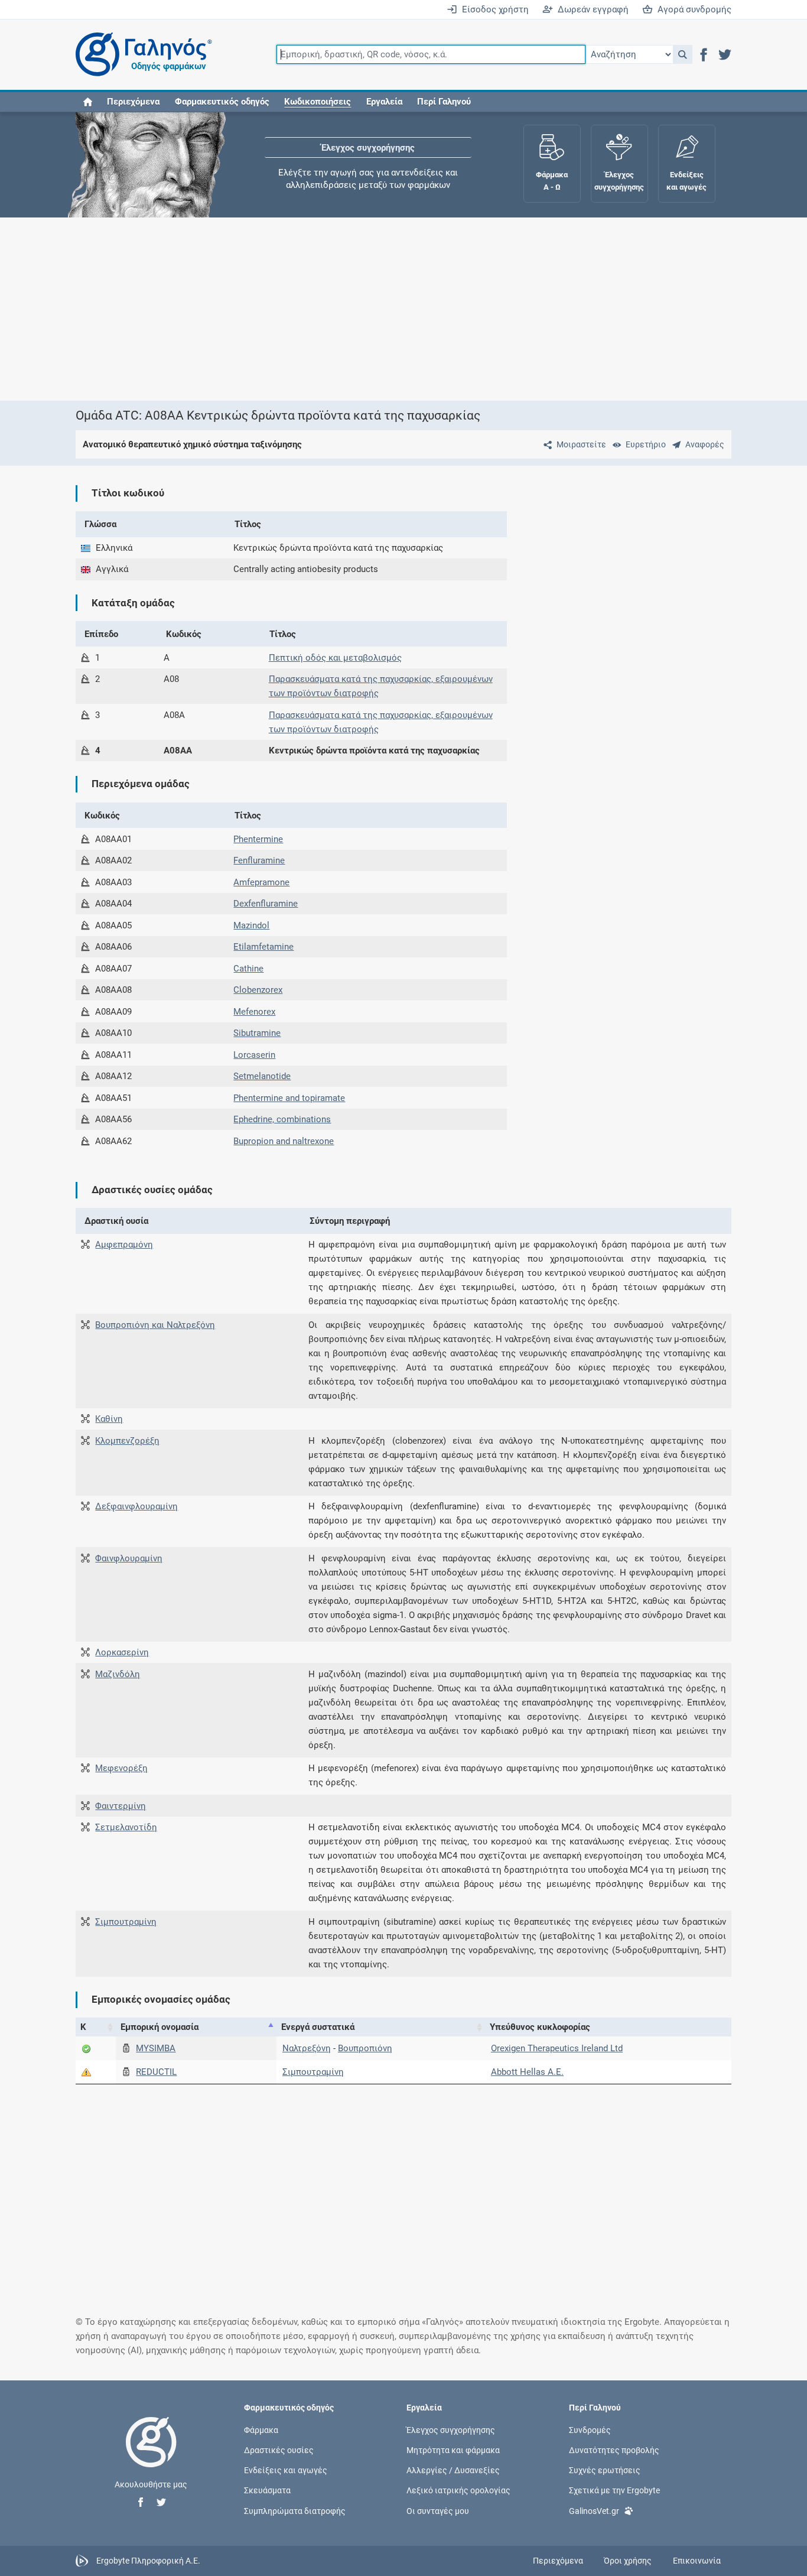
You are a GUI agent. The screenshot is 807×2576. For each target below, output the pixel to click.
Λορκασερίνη (122, 1652)
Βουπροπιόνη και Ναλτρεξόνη (155, 1325)
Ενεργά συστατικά (318, 2027)
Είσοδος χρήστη (493, 9)
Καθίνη (109, 1419)
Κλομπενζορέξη (127, 1441)
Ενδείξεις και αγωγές (286, 2470)
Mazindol (251, 925)
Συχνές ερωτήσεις (605, 2470)
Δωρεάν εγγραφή (591, 9)
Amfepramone (261, 882)
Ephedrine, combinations (282, 1119)
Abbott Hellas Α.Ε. (527, 2072)
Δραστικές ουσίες (279, 2450)
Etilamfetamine (263, 947)
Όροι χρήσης (628, 2561)
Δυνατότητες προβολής (614, 2450)
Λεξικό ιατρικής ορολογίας (458, 2490)
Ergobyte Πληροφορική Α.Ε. (148, 2560)
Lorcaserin (254, 1055)
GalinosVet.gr (594, 2510)
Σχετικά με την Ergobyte (614, 2490)
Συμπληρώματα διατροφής (295, 2510)
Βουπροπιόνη (365, 2048)
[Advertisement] (403, 309)
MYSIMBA (156, 2048)
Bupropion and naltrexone (284, 1141)
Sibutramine (257, 1033)
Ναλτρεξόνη (307, 2048)
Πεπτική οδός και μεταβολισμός (335, 658)
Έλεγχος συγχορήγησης (368, 148)
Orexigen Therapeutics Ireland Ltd (557, 2048)
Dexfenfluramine (266, 904)
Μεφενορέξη (121, 1768)
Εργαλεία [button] (384, 102)
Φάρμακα (261, 2429)
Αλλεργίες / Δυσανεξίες (453, 2470)
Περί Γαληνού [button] (444, 102)
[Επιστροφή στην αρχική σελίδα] (151, 2454)
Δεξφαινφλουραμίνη (136, 1506)
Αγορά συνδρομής (692, 9)
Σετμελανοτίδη (126, 1827)
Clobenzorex (258, 990)
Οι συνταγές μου (438, 2510)
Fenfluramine (259, 860)
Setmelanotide (262, 1076)
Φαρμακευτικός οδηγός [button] (222, 102)
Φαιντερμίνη (121, 1806)
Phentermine (258, 839)
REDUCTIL (156, 2072)
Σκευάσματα (267, 2490)
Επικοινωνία (697, 2561)
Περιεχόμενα (133, 102)
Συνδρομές (590, 2429)
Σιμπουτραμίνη (126, 1922)
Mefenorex (254, 1012)
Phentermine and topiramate (289, 1098)
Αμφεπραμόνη (124, 1245)
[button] (683, 54)
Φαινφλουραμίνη (129, 1558)
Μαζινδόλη (118, 1674)
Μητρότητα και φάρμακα (453, 2450)
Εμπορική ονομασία (160, 2027)
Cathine (248, 969)
